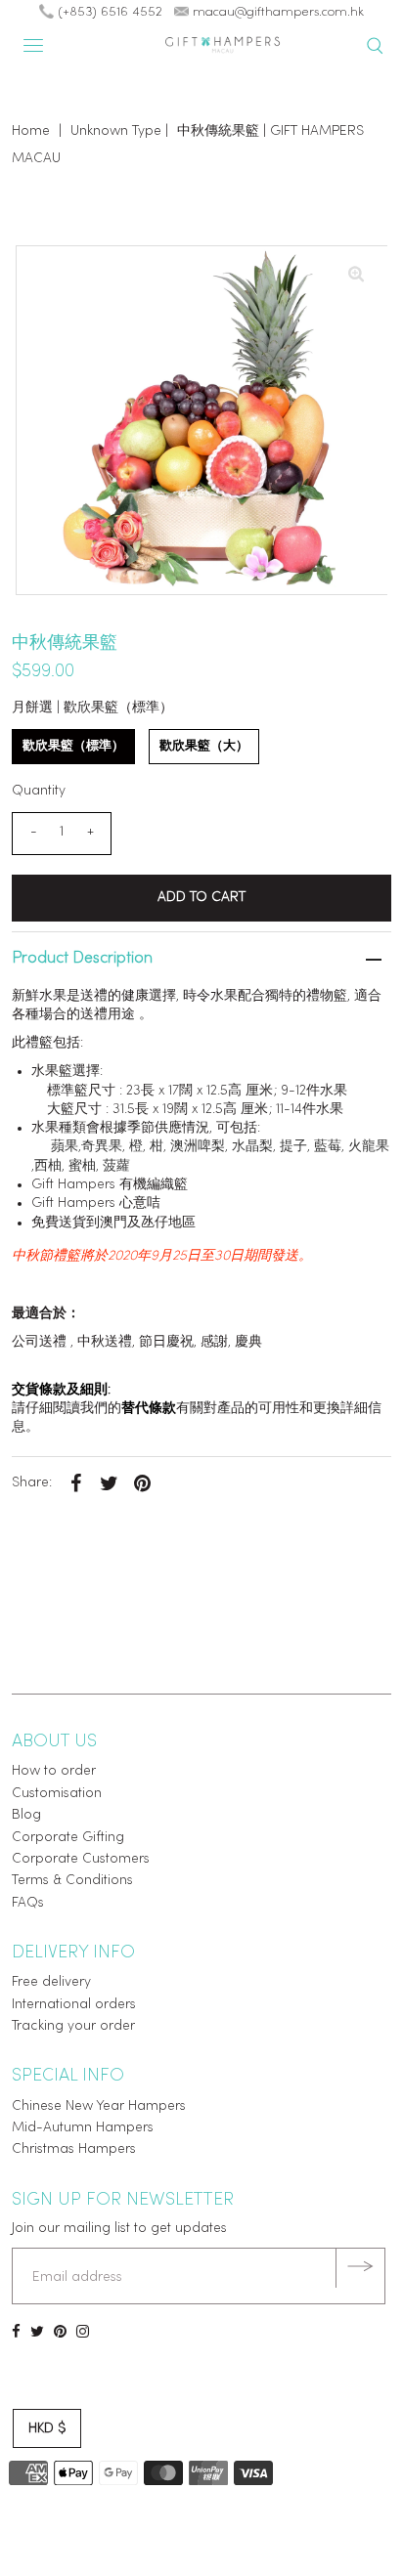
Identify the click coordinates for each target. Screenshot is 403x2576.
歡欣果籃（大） (204, 746)
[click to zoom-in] (356, 277)
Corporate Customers (81, 1859)
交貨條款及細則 (60, 1390)
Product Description (82, 959)
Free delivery (51, 1982)
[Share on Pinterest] (142, 1483)
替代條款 (149, 1409)
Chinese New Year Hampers (99, 2106)
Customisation (57, 1794)
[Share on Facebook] (75, 1483)
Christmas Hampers (74, 2149)
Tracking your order (73, 2026)
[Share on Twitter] (109, 1483)
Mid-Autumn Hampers (83, 2128)
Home (31, 131)
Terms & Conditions (72, 1881)
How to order (54, 1771)
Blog (26, 1815)
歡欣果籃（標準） (73, 746)
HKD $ (47, 2429)
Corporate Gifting (68, 1838)
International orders (74, 2005)
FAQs (28, 1903)
